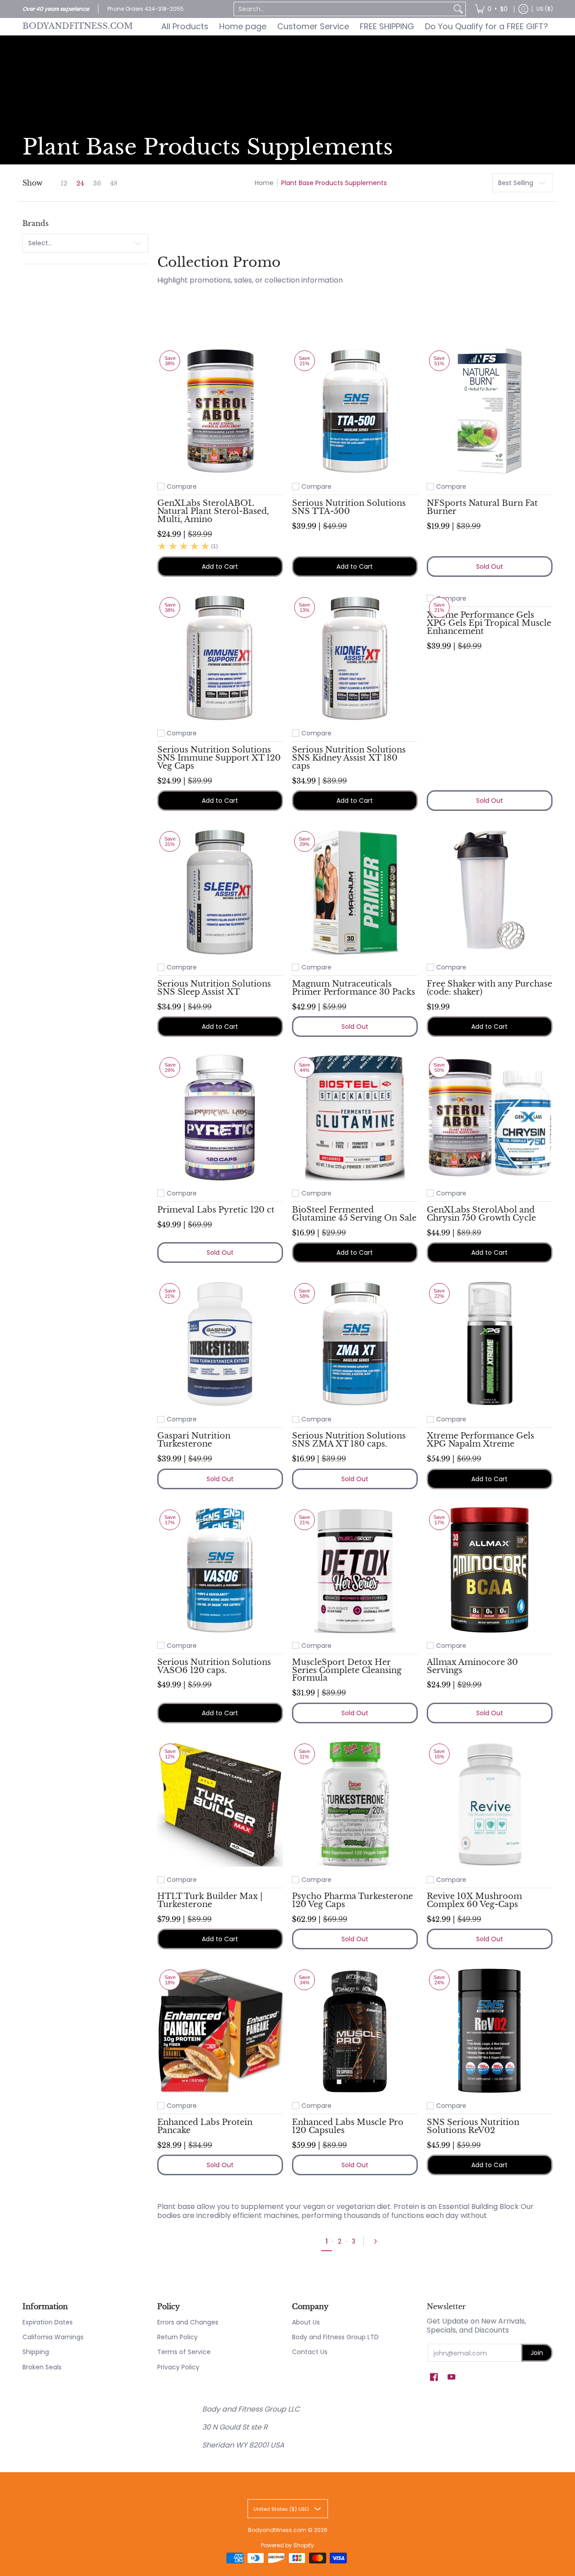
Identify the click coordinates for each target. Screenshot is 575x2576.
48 (114, 183)
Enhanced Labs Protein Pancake (205, 2126)
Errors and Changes (188, 2322)
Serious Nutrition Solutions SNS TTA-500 (349, 507)
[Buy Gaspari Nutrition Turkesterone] (220, 1344)
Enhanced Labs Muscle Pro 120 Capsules (348, 2126)
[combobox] (343, 9)
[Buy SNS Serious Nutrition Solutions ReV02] (490, 2030)
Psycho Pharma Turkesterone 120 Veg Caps (352, 1900)
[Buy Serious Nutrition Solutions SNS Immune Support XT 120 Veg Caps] (220, 658)
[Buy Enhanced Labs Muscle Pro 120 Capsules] (355, 2030)
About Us (306, 2322)
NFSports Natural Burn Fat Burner (482, 507)
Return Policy (177, 2337)
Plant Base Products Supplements (334, 183)
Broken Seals (42, 2367)
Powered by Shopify (287, 2545)
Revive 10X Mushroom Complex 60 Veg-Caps (474, 1900)
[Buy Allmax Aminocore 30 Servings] (490, 1570)
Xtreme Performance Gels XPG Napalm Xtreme (480, 1440)
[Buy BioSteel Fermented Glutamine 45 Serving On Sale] (355, 1118)
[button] (434, 2377)
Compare (182, 487)
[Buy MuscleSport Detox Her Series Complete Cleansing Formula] (355, 1570)
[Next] (378, 2241)
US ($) (545, 9)
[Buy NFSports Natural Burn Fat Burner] (490, 411)
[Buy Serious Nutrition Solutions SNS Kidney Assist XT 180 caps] (355, 658)
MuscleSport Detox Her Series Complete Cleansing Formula (347, 1670)
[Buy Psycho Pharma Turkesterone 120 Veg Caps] (355, 1804)
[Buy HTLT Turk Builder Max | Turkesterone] (220, 1804)
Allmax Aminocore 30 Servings (472, 1666)
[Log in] (523, 9)
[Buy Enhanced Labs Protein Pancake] (220, 2030)
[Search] (458, 9)
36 (97, 183)
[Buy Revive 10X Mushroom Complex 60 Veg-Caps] (490, 1804)
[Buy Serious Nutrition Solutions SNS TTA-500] (355, 411)
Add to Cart (220, 567)
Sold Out (490, 567)
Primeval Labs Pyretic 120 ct (216, 1210)
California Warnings (53, 2337)
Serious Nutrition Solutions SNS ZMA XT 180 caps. (349, 1440)
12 (64, 183)
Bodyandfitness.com (78, 26)
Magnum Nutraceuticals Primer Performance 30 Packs (354, 988)
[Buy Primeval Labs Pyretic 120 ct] (220, 1118)
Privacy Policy (178, 2367)
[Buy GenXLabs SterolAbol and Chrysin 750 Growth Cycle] (490, 1118)
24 (80, 183)
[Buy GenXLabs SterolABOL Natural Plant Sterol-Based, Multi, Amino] (220, 411)
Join (537, 2353)
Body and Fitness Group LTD (335, 2337)
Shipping (36, 2352)
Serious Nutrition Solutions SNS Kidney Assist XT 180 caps (349, 758)
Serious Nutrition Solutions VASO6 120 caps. (214, 1666)
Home (264, 183)
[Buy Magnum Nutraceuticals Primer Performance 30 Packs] (355, 892)
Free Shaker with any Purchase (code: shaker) (489, 988)
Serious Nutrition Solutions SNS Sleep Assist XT (214, 988)
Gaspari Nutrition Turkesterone (194, 1440)
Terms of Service (184, 2352)
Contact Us (310, 2352)
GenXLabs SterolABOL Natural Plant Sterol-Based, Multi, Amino (213, 511)
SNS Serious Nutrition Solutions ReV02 (473, 2126)
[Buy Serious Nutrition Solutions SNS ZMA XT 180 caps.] (355, 1344)
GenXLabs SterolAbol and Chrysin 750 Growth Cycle (481, 1214)
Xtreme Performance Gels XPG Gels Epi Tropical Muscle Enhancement (489, 623)
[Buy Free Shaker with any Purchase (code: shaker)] (490, 892)
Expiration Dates (48, 2322)
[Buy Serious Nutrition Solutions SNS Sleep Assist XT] (220, 892)
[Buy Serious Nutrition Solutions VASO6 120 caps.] (220, 1570)
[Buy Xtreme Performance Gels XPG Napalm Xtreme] (490, 1344)
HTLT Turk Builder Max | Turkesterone (210, 1900)
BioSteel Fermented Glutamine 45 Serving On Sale (354, 1214)
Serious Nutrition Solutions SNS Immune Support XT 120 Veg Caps (219, 758)
